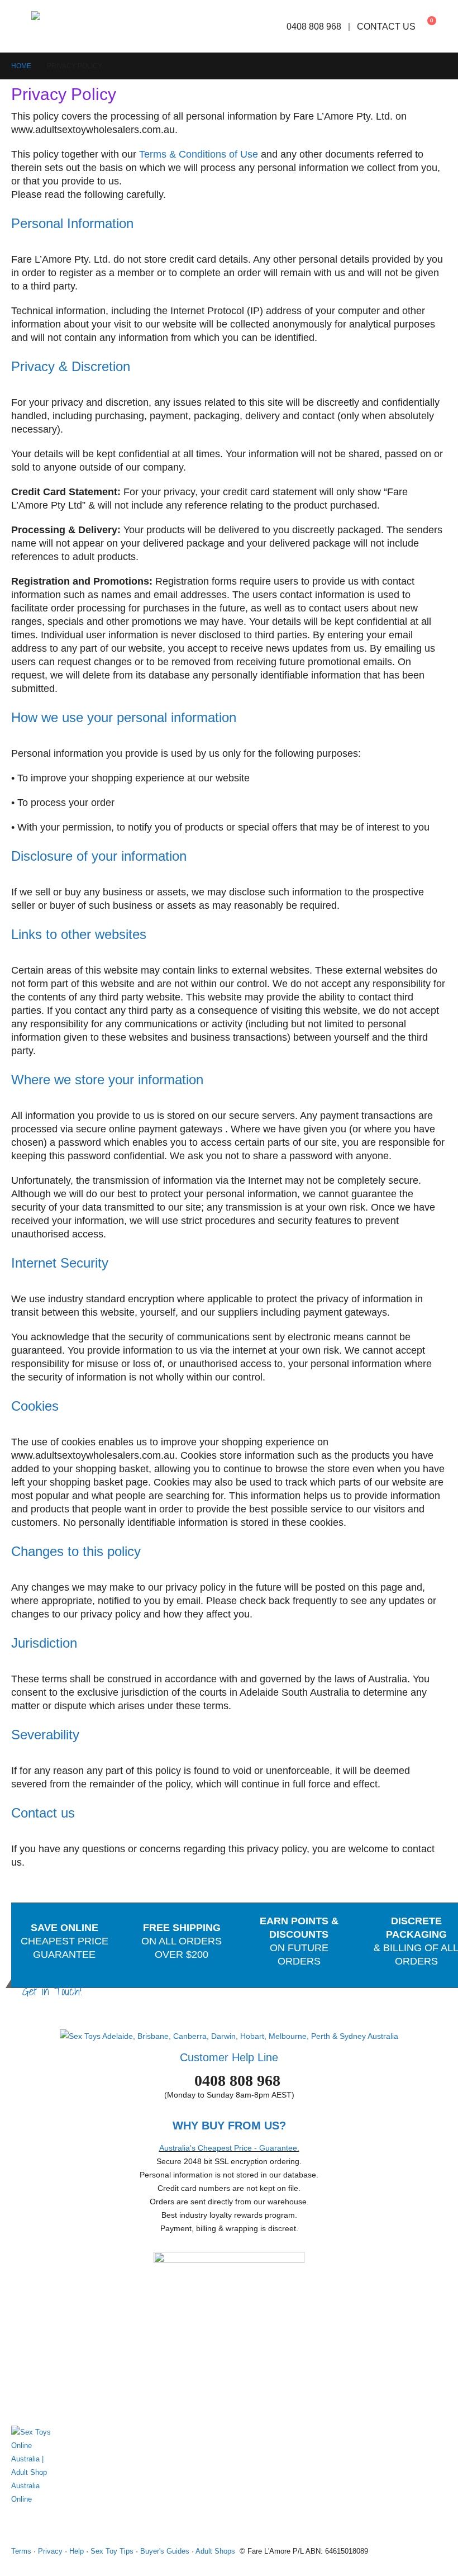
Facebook (21, 2524)
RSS (63, 2524)
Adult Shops (215, 2551)
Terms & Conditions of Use (199, 154)
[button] (21, 26)
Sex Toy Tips (112, 2551)
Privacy (50, 2551)
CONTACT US (386, 26)
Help (77, 2551)
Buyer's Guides (165, 2551)
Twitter (42, 2524)
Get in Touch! (52, 1991)
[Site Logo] (66, 26)
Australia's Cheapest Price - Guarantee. (229, 2148)
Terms (21, 2551)
